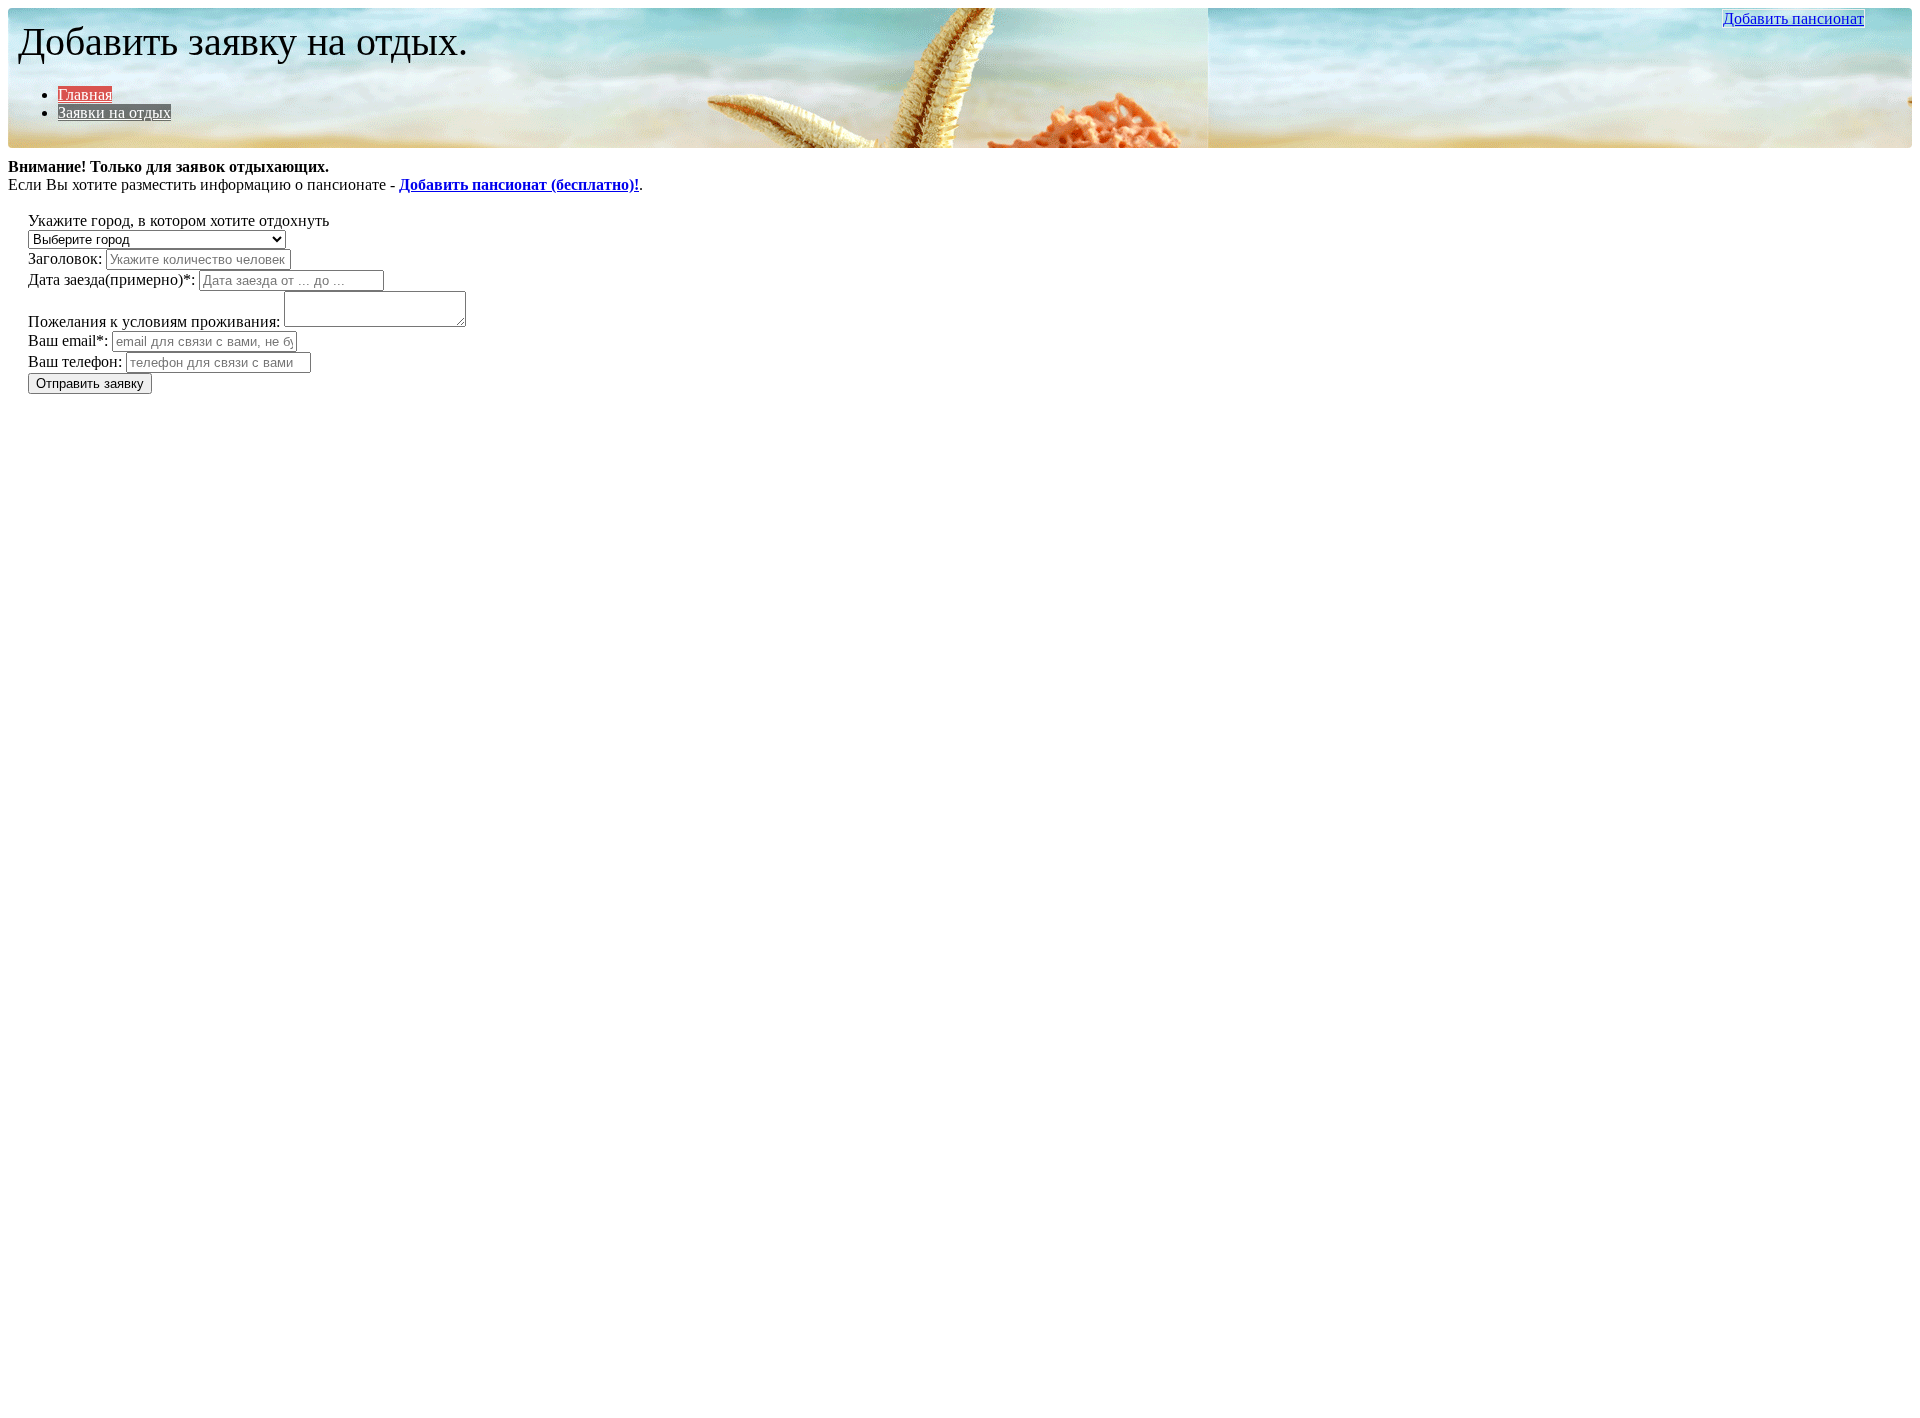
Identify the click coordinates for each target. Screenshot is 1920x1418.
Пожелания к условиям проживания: (154, 321)
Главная (85, 94)
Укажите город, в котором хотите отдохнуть (178, 220)
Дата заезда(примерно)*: (111, 279)
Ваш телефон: (75, 361)
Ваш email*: (68, 340)
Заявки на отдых (114, 112)
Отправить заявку (90, 383)
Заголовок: (65, 258)
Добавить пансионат (1793, 18)
